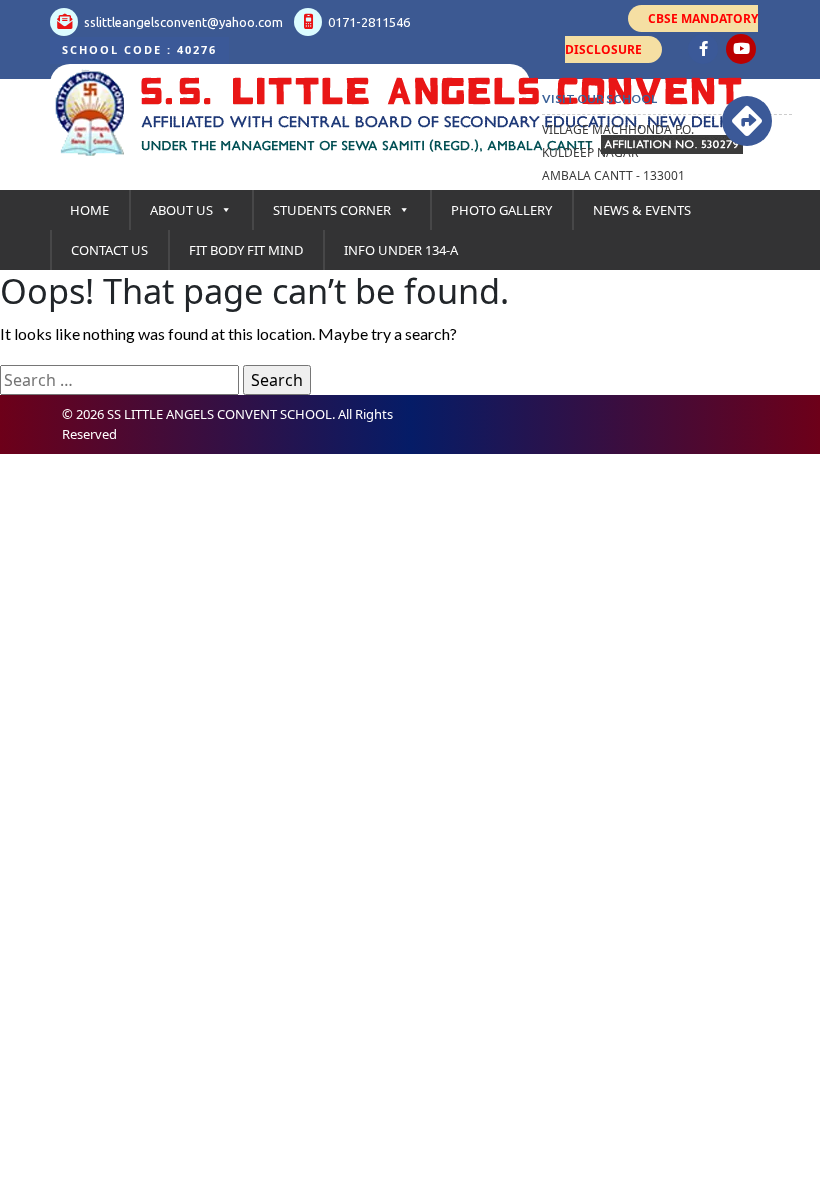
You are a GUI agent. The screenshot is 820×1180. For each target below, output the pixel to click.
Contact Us (109, 250)
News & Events (642, 210)
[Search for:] (119, 380)
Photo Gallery (501, 210)
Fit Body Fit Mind (246, 250)
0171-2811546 (367, 22)
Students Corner (332, 210)
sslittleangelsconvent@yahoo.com (182, 22)
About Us (181, 210)
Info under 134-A (401, 250)
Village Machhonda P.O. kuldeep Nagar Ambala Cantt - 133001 (618, 152)
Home (89, 210)
